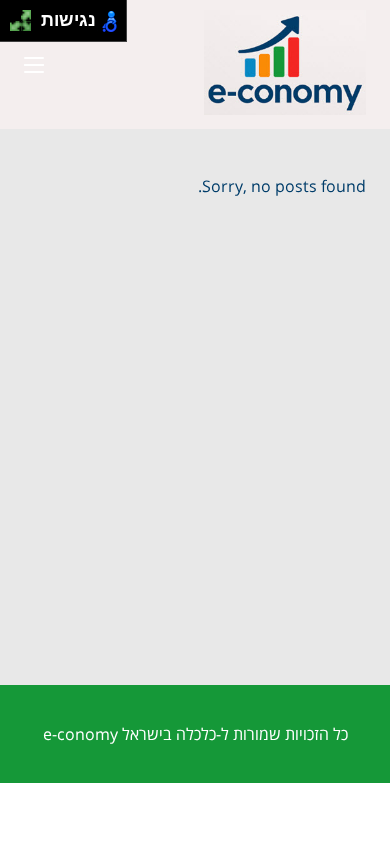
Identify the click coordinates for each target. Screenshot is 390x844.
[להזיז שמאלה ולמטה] (15, 26)
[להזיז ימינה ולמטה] (26, 26)
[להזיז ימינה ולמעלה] (26, 15)
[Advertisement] (195, 480)
